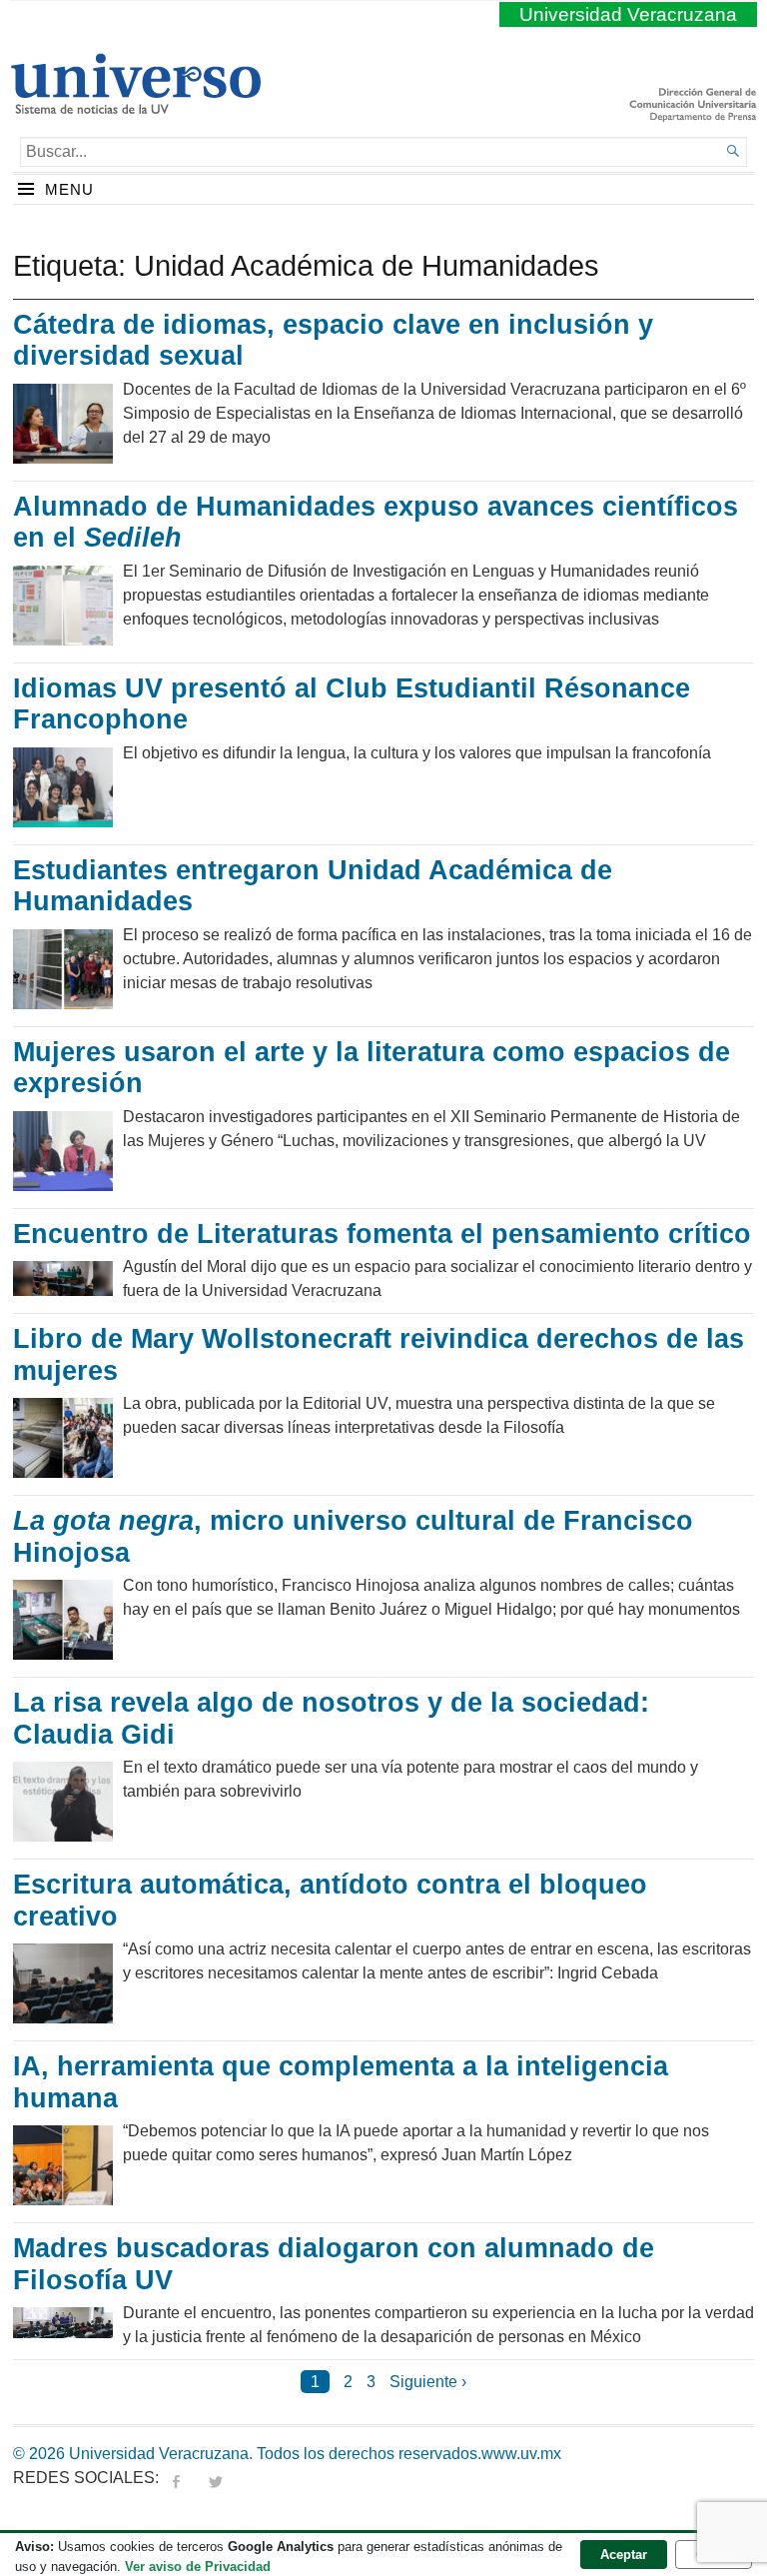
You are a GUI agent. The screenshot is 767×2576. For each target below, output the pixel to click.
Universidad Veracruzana (628, 14)
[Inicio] (135, 106)
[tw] (216, 2478)
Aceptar (624, 2555)
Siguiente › (428, 2382)
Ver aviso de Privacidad (198, 2567)
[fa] (176, 2478)
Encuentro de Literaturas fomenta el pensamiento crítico (382, 1234)
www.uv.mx (521, 2454)
